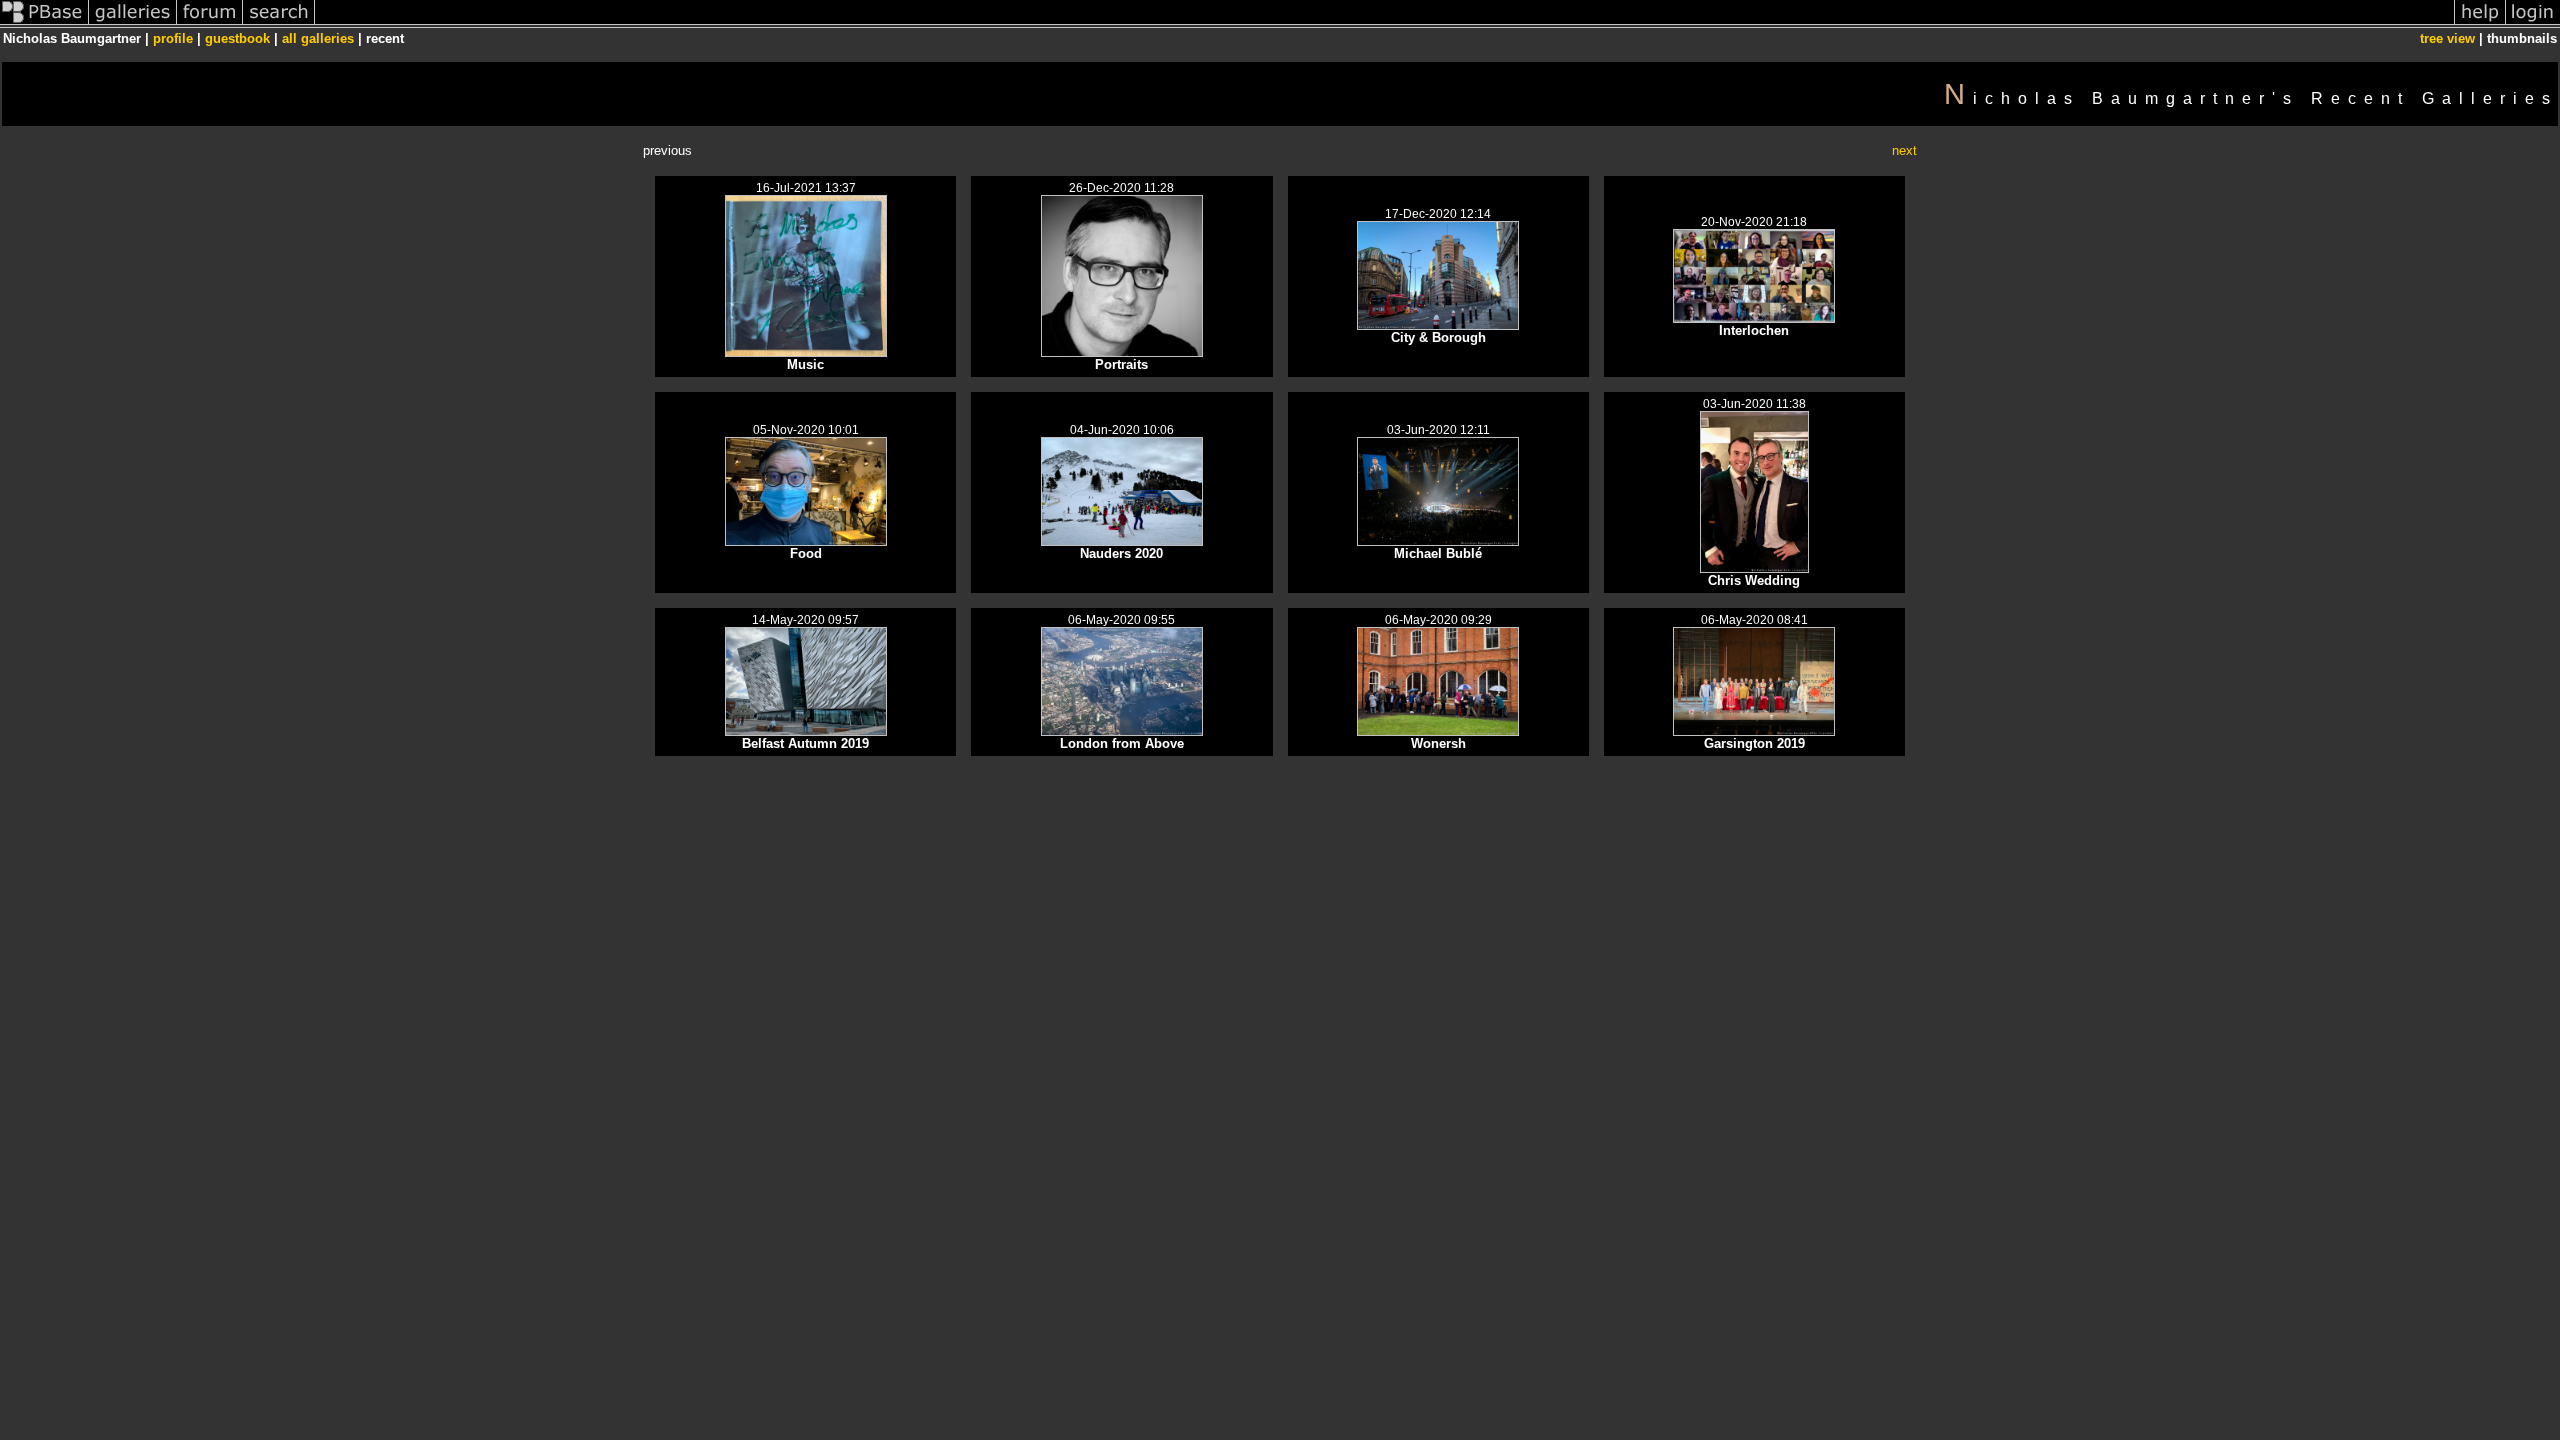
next (1904, 150)
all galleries (318, 38)
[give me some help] (2480, 23)
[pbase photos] (44, 23)
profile (173, 38)
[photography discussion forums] (210, 23)
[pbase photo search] (279, 23)
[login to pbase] (2533, 23)
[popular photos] (1384, 23)
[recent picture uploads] (133, 23)
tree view (2447, 38)
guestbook (237, 38)
